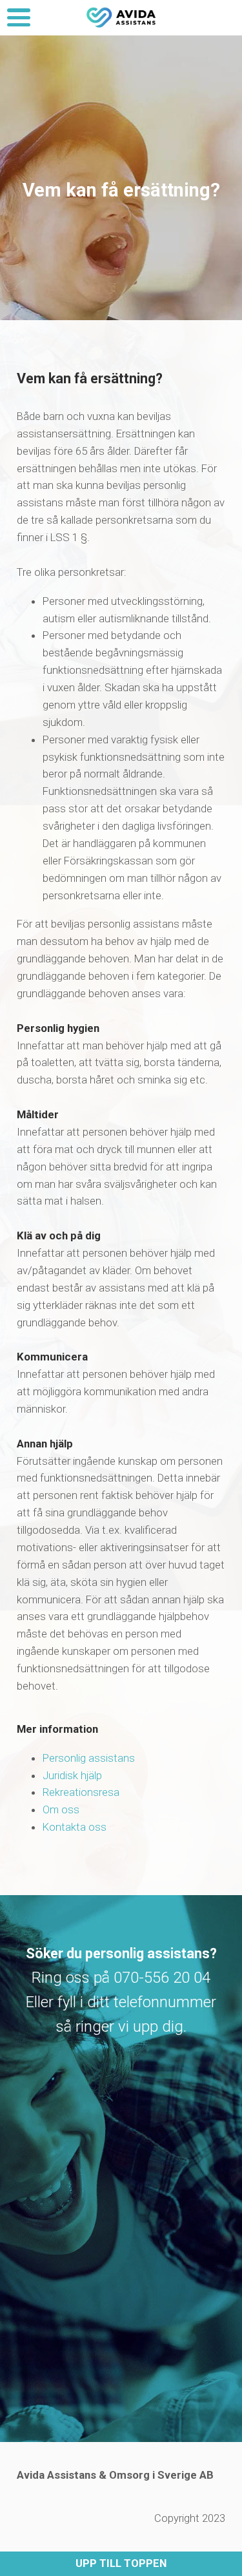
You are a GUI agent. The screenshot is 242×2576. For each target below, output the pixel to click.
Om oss (61, 1809)
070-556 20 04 (162, 1978)
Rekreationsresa (81, 1792)
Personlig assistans (89, 1758)
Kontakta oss (75, 1827)
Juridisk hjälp (72, 1775)
